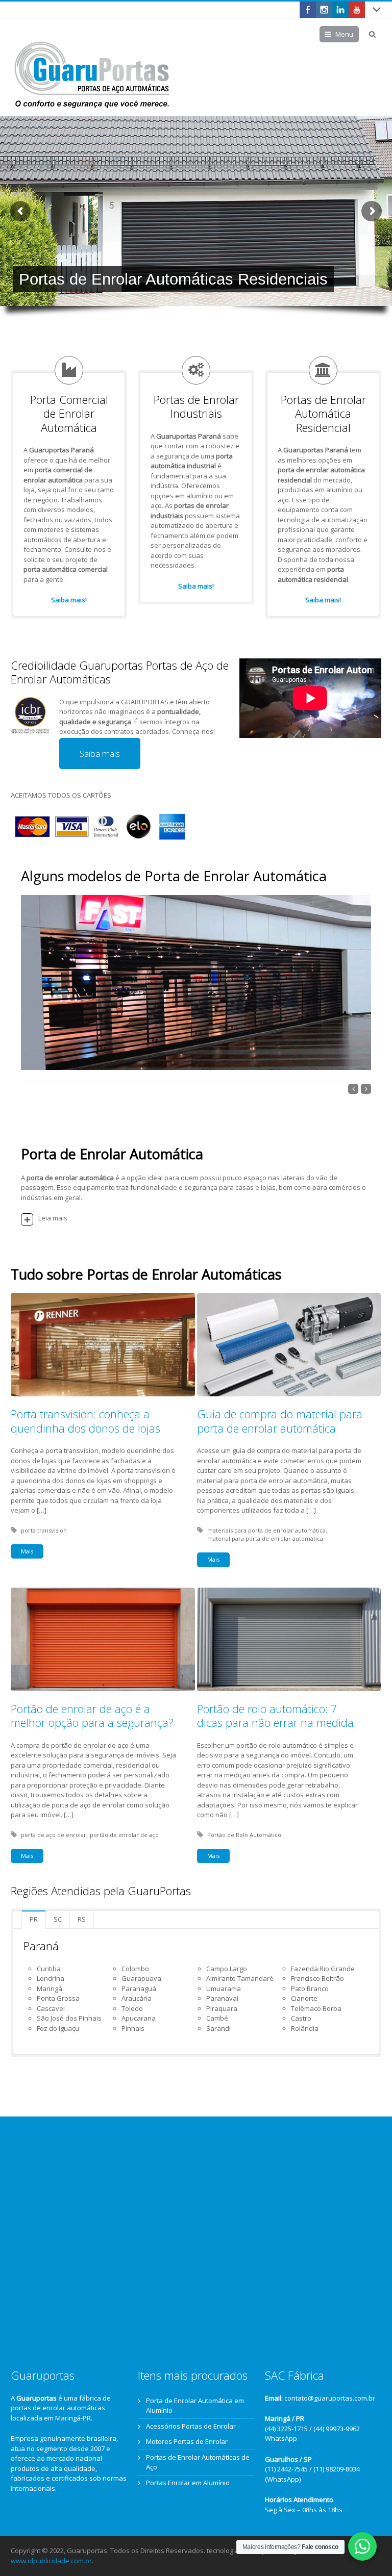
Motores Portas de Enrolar (187, 2441)
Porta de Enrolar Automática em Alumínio (195, 2406)
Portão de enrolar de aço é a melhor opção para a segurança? (92, 1716)
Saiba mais (100, 754)
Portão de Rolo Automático (244, 1835)
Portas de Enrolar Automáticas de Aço (198, 2462)
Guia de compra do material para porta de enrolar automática (280, 1421)
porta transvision (44, 1530)
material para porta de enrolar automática (265, 1538)
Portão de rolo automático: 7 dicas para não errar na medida (275, 1716)
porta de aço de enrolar (54, 1835)
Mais (27, 1551)
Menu (344, 34)
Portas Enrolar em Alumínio (188, 2483)
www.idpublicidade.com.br (51, 2561)
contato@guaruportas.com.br (330, 2398)
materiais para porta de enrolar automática (266, 1530)
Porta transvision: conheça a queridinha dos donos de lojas (85, 1421)
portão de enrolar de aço (124, 1835)
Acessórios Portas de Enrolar (191, 2426)
